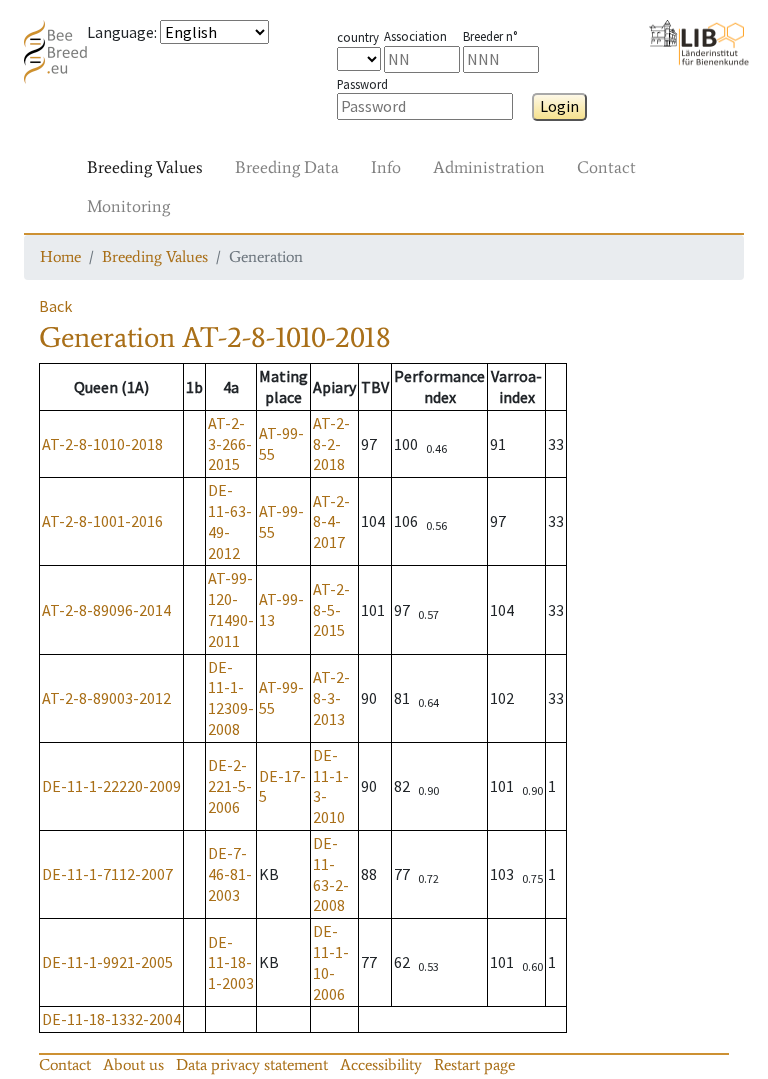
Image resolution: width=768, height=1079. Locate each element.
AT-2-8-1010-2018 (102, 444)
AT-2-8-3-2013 (331, 698)
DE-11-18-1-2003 (231, 963)
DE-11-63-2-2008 (331, 874)
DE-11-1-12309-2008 (231, 698)
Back (55, 306)
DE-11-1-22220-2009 (111, 786)
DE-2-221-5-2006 (230, 786)
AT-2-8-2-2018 (331, 444)
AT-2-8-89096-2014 (106, 610)
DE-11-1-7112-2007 (107, 874)
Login (559, 106)
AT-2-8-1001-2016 (102, 521)
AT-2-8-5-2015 (331, 610)
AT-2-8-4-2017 (331, 522)
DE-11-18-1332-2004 (111, 1019)
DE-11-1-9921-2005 (107, 962)
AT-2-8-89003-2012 (106, 698)
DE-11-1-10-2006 (331, 962)
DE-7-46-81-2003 (230, 874)
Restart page (474, 1064)
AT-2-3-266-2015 (230, 444)
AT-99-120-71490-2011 (231, 609)
